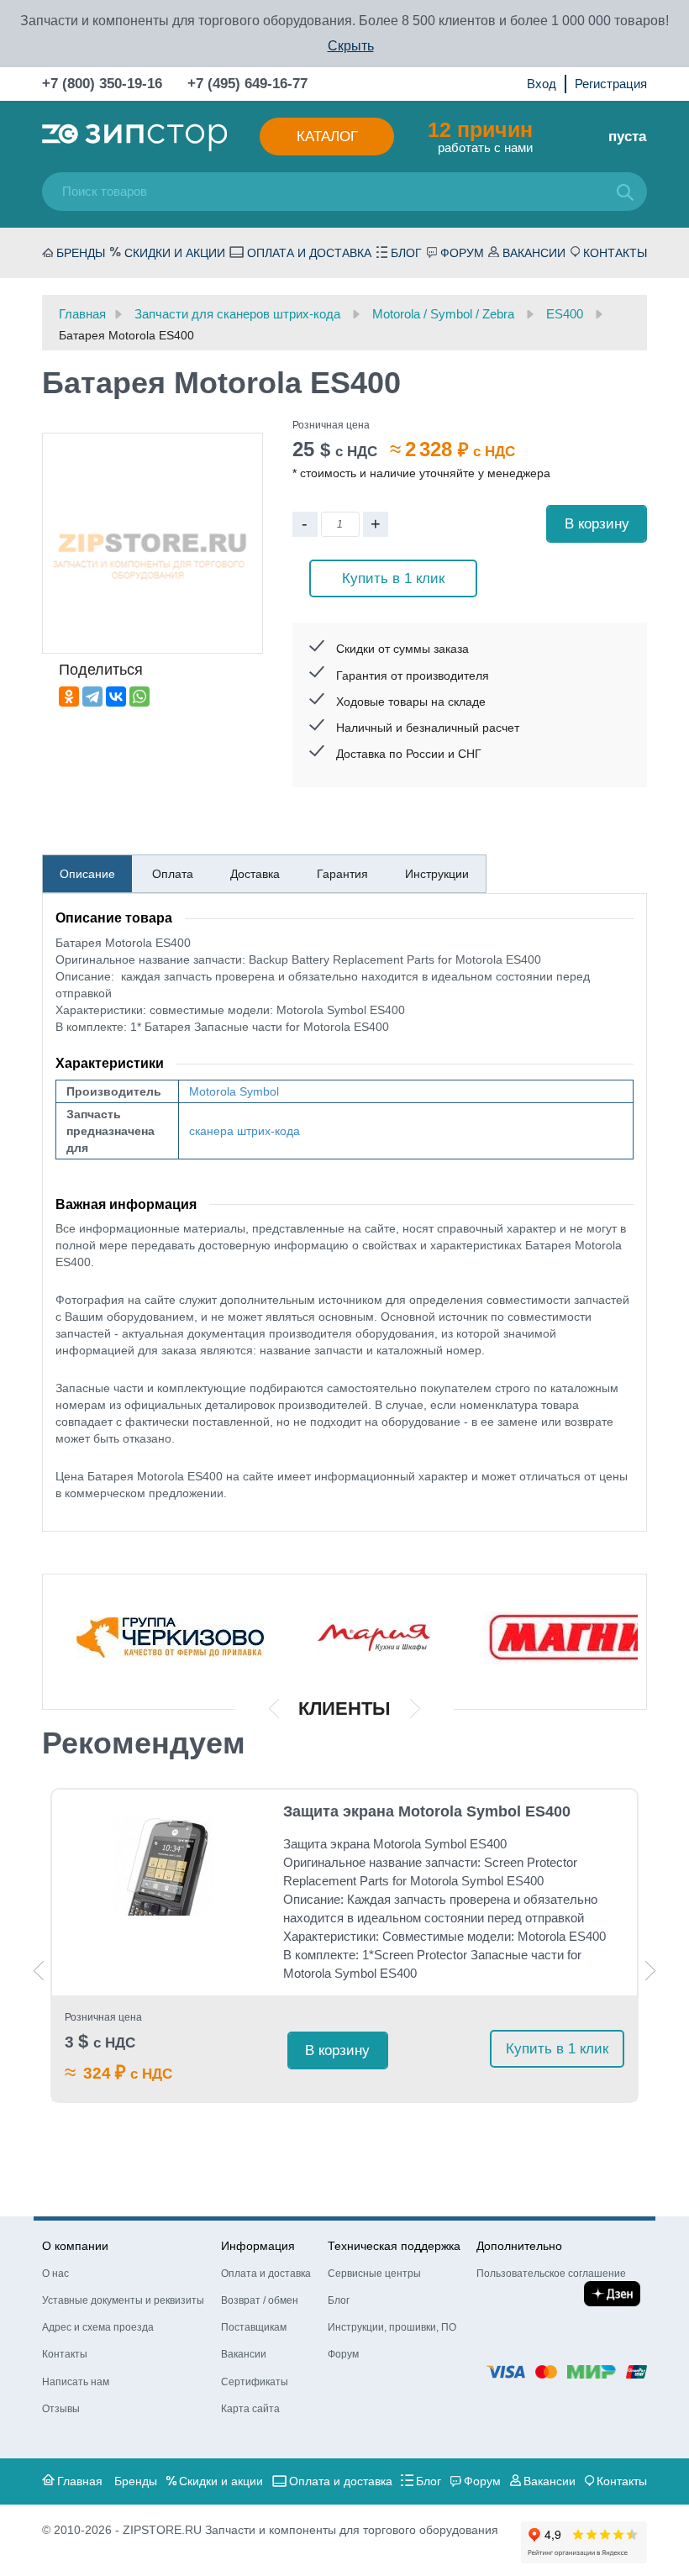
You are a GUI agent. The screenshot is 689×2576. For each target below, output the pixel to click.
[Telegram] (92, 697)
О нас (55, 2274)
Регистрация (611, 84)
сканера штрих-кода (245, 1131)
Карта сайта (250, 2409)
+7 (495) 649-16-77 (247, 84)
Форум (462, 253)
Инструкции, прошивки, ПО (392, 2327)
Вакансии (534, 253)
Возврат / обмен (260, 2300)
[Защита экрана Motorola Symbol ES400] (162, 1865)
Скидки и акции (175, 253)
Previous (39, 1971)
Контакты (615, 253)
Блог (406, 253)
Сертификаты (255, 2382)
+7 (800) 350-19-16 (102, 84)
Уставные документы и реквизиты (123, 2300)
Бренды (81, 253)
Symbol (259, 1091)
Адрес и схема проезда (98, 2327)
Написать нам (76, 2382)
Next (650, 1971)
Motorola (213, 1091)
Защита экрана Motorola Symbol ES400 (427, 1811)
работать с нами (480, 136)
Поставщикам (254, 2327)
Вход (542, 84)
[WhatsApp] (139, 697)
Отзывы (61, 2409)
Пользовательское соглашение (551, 2274)
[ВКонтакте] (116, 697)
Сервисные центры (374, 2274)
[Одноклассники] (69, 697)
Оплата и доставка (309, 253)
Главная (80, 2481)
